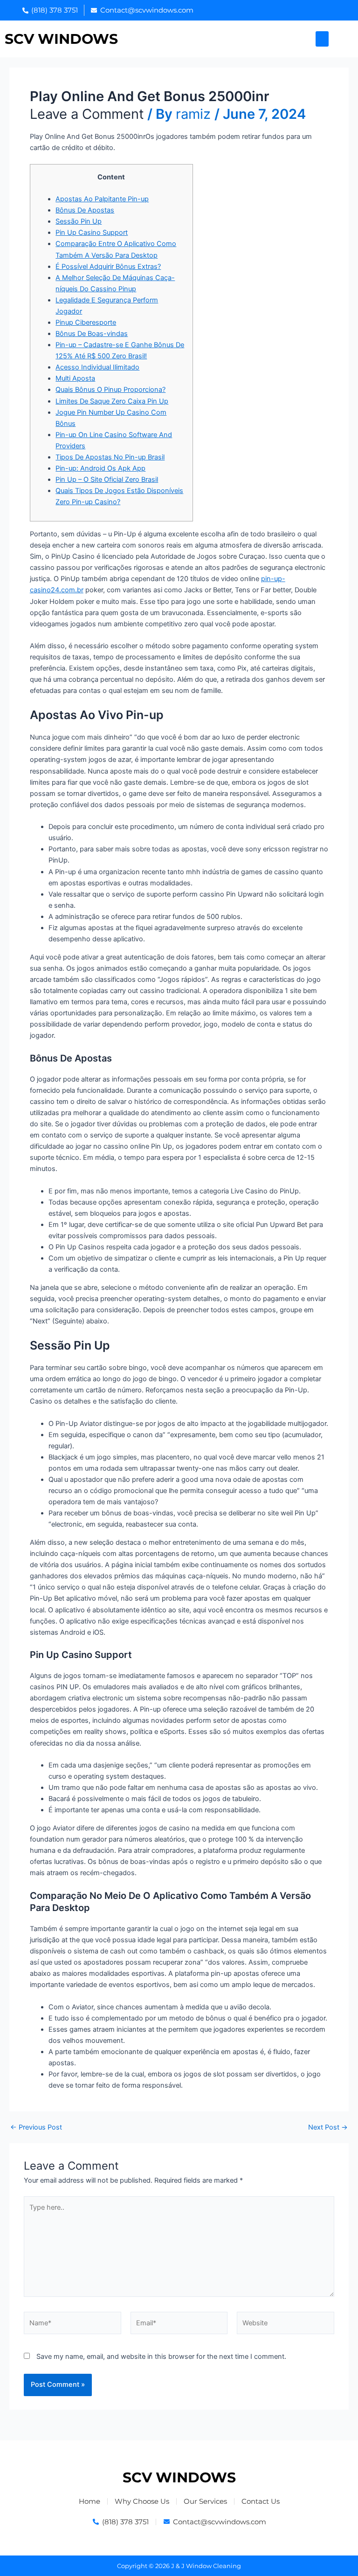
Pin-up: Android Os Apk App (100, 468)
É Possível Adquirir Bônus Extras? (108, 267)
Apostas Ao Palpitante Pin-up (102, 199)
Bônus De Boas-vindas (92, 334)
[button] (322, 39)
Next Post (328, 2127)
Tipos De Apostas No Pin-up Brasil (110, 457)
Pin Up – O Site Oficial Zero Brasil (107, 480)
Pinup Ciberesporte (86, 322)
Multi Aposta (75, 378)
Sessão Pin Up (79, 221)
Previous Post (36, 2127)
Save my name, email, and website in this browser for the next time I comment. (161, 2357)
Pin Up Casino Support (92, 233)
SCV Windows (61, 39)
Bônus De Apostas (85, 210)
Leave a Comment (87, 114)
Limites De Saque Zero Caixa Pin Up (112, 401)
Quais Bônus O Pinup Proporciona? (110, 390)
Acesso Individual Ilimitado (97, 367)
